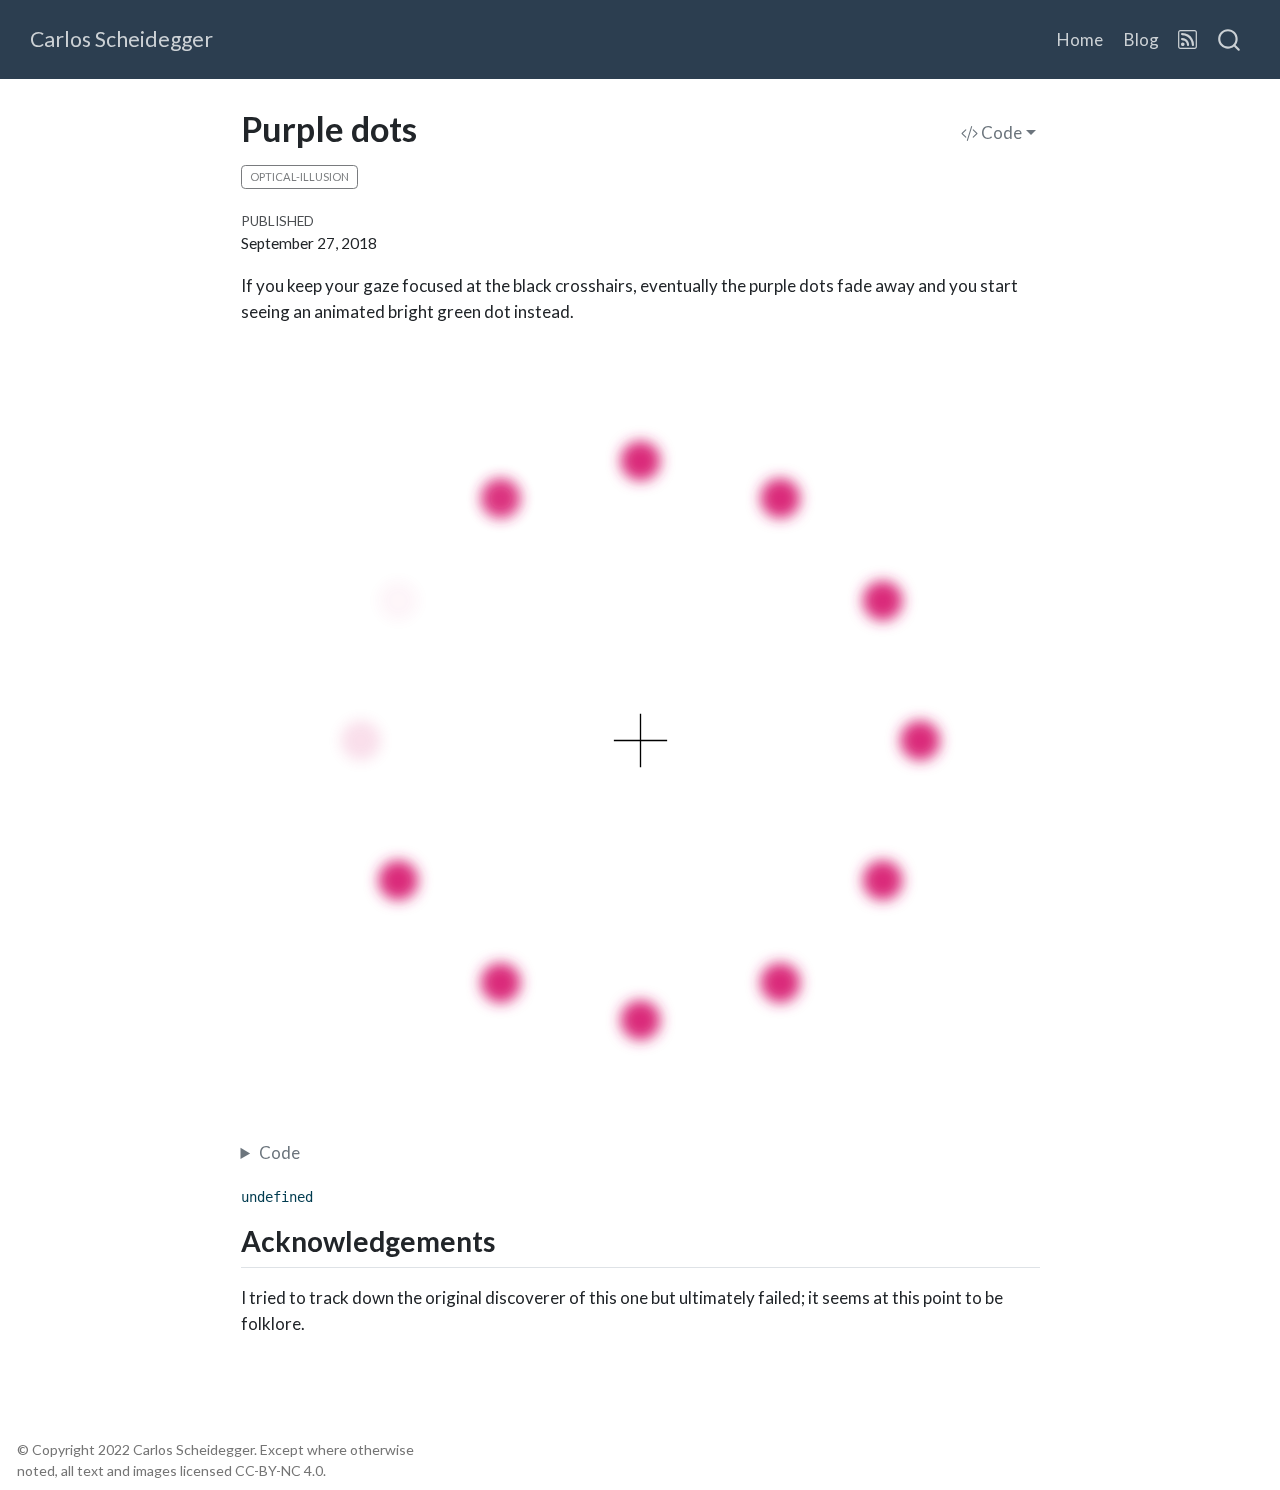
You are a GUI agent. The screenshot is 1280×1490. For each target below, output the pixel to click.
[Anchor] (515, 1240)
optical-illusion (299, 176)
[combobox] (1230, 40)
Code (1000, 132)
